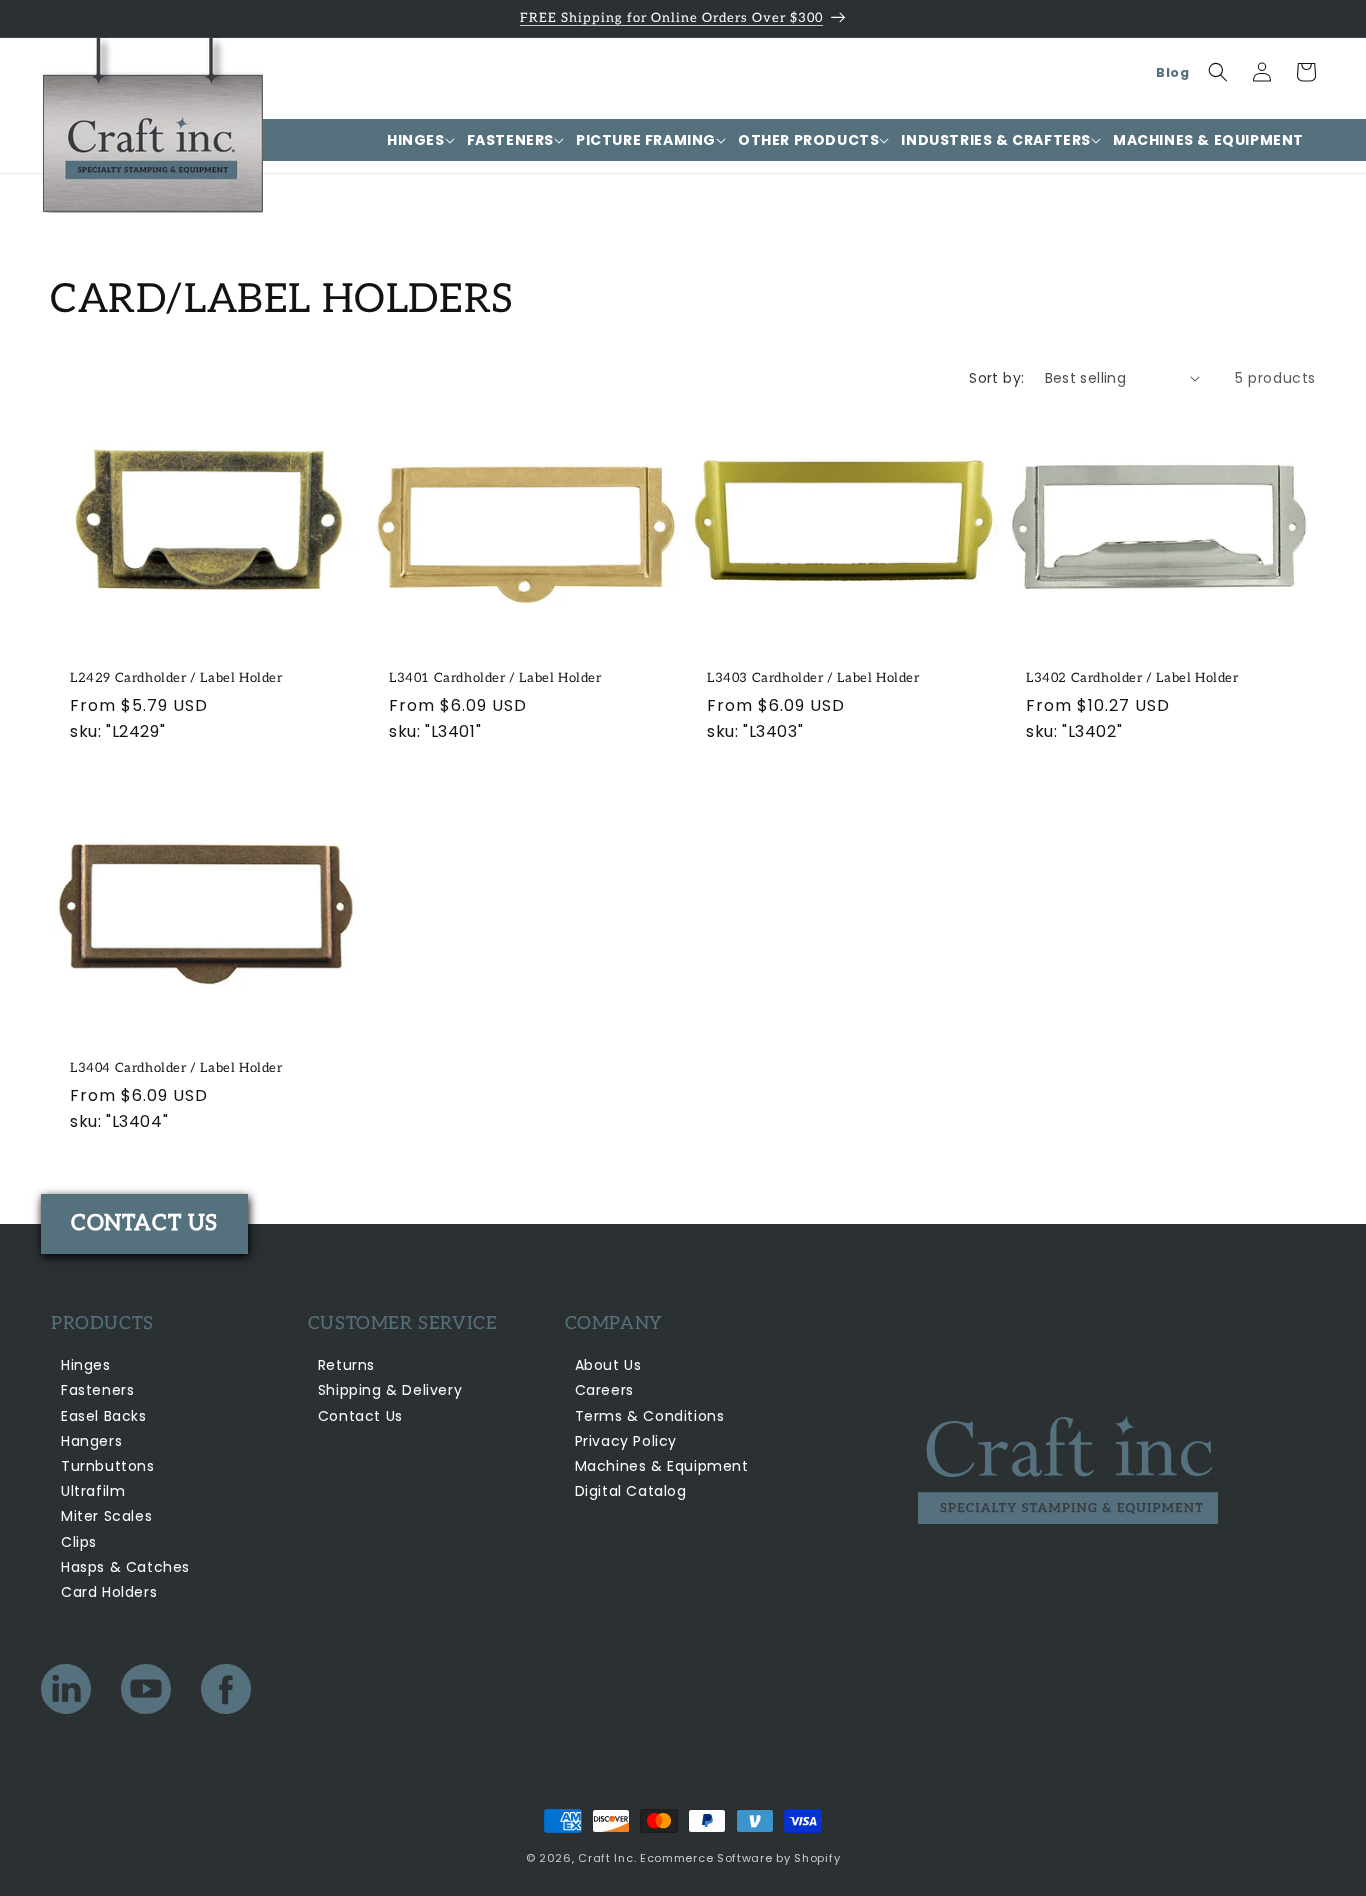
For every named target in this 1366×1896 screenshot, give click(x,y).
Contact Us (360, 1416)
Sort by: (996, 378)
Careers (604, 1390)
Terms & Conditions (650, 1416)
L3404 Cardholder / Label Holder (176, 1069)
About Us (608, 1365)
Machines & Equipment (662, 1466)
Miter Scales (106, 1516)
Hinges (86, 1365)
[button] (415, 140)
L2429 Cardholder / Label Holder (176, 678)
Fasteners (97, 1390)
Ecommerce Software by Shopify (740, 1858)
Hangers (91, 1441)
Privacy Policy (626, 1441)
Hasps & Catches (125, 1567)
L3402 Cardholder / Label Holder (1132, 678)
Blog (1172, 72)
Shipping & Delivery (390, 1390)
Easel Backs (104, 1416)
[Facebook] (226, 1694)
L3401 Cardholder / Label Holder (495, 678)
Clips (79, 1542)
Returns (346, 1365)
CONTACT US (144, 1223)
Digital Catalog (631, 1491)
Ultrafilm (93, 1491)
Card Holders (109, 1592)
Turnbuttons (108, 1466)
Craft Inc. (607, 1858)
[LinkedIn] (66, 1694)
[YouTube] (146, 1694)
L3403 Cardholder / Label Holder (813, 678)
